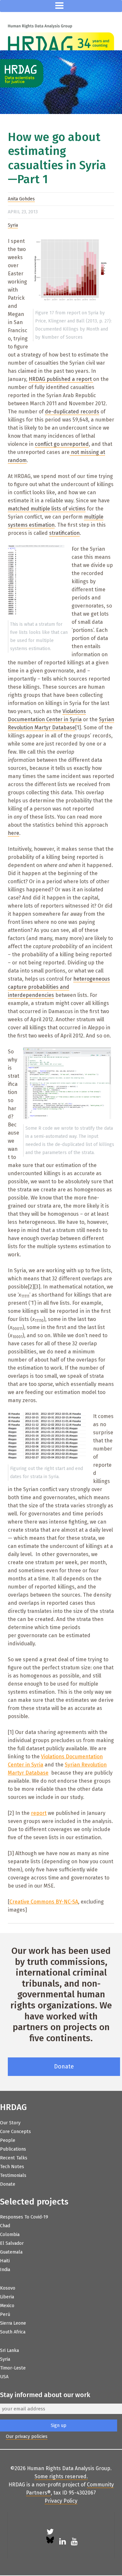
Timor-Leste (13, 2368)
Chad (5, 2226)
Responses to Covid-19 (24, 2217)
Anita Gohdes (21, 199)
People (8, 2140)
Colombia (10, 2235)
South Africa (13, 2332)
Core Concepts (15, 2132)
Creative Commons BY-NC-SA (44, 1902)
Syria (13, 225)
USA (4, 2377)
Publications (13, 2149)
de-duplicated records (72, 412)
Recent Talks (14, 2158)
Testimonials (13, 2175)
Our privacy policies (27, 2437)
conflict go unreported (62, 444)
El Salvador (12, 2243)
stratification (64, 533)
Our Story (10, 2123)
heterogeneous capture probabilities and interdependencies (59, 987)
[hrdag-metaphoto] (61, 82)
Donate (64, 2067)
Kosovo (8, 2288)
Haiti (5, 2261)
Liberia (7, 2297)
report (39, 1813)
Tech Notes (12, 2167)
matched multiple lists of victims (47, 509)
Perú (5, 2314)
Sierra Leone (13, 2323)
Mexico (7, 2306)
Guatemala (11, 2252)
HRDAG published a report (61, 379)
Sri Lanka (9, 2350)
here (14, 833)
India (5, 2270)
